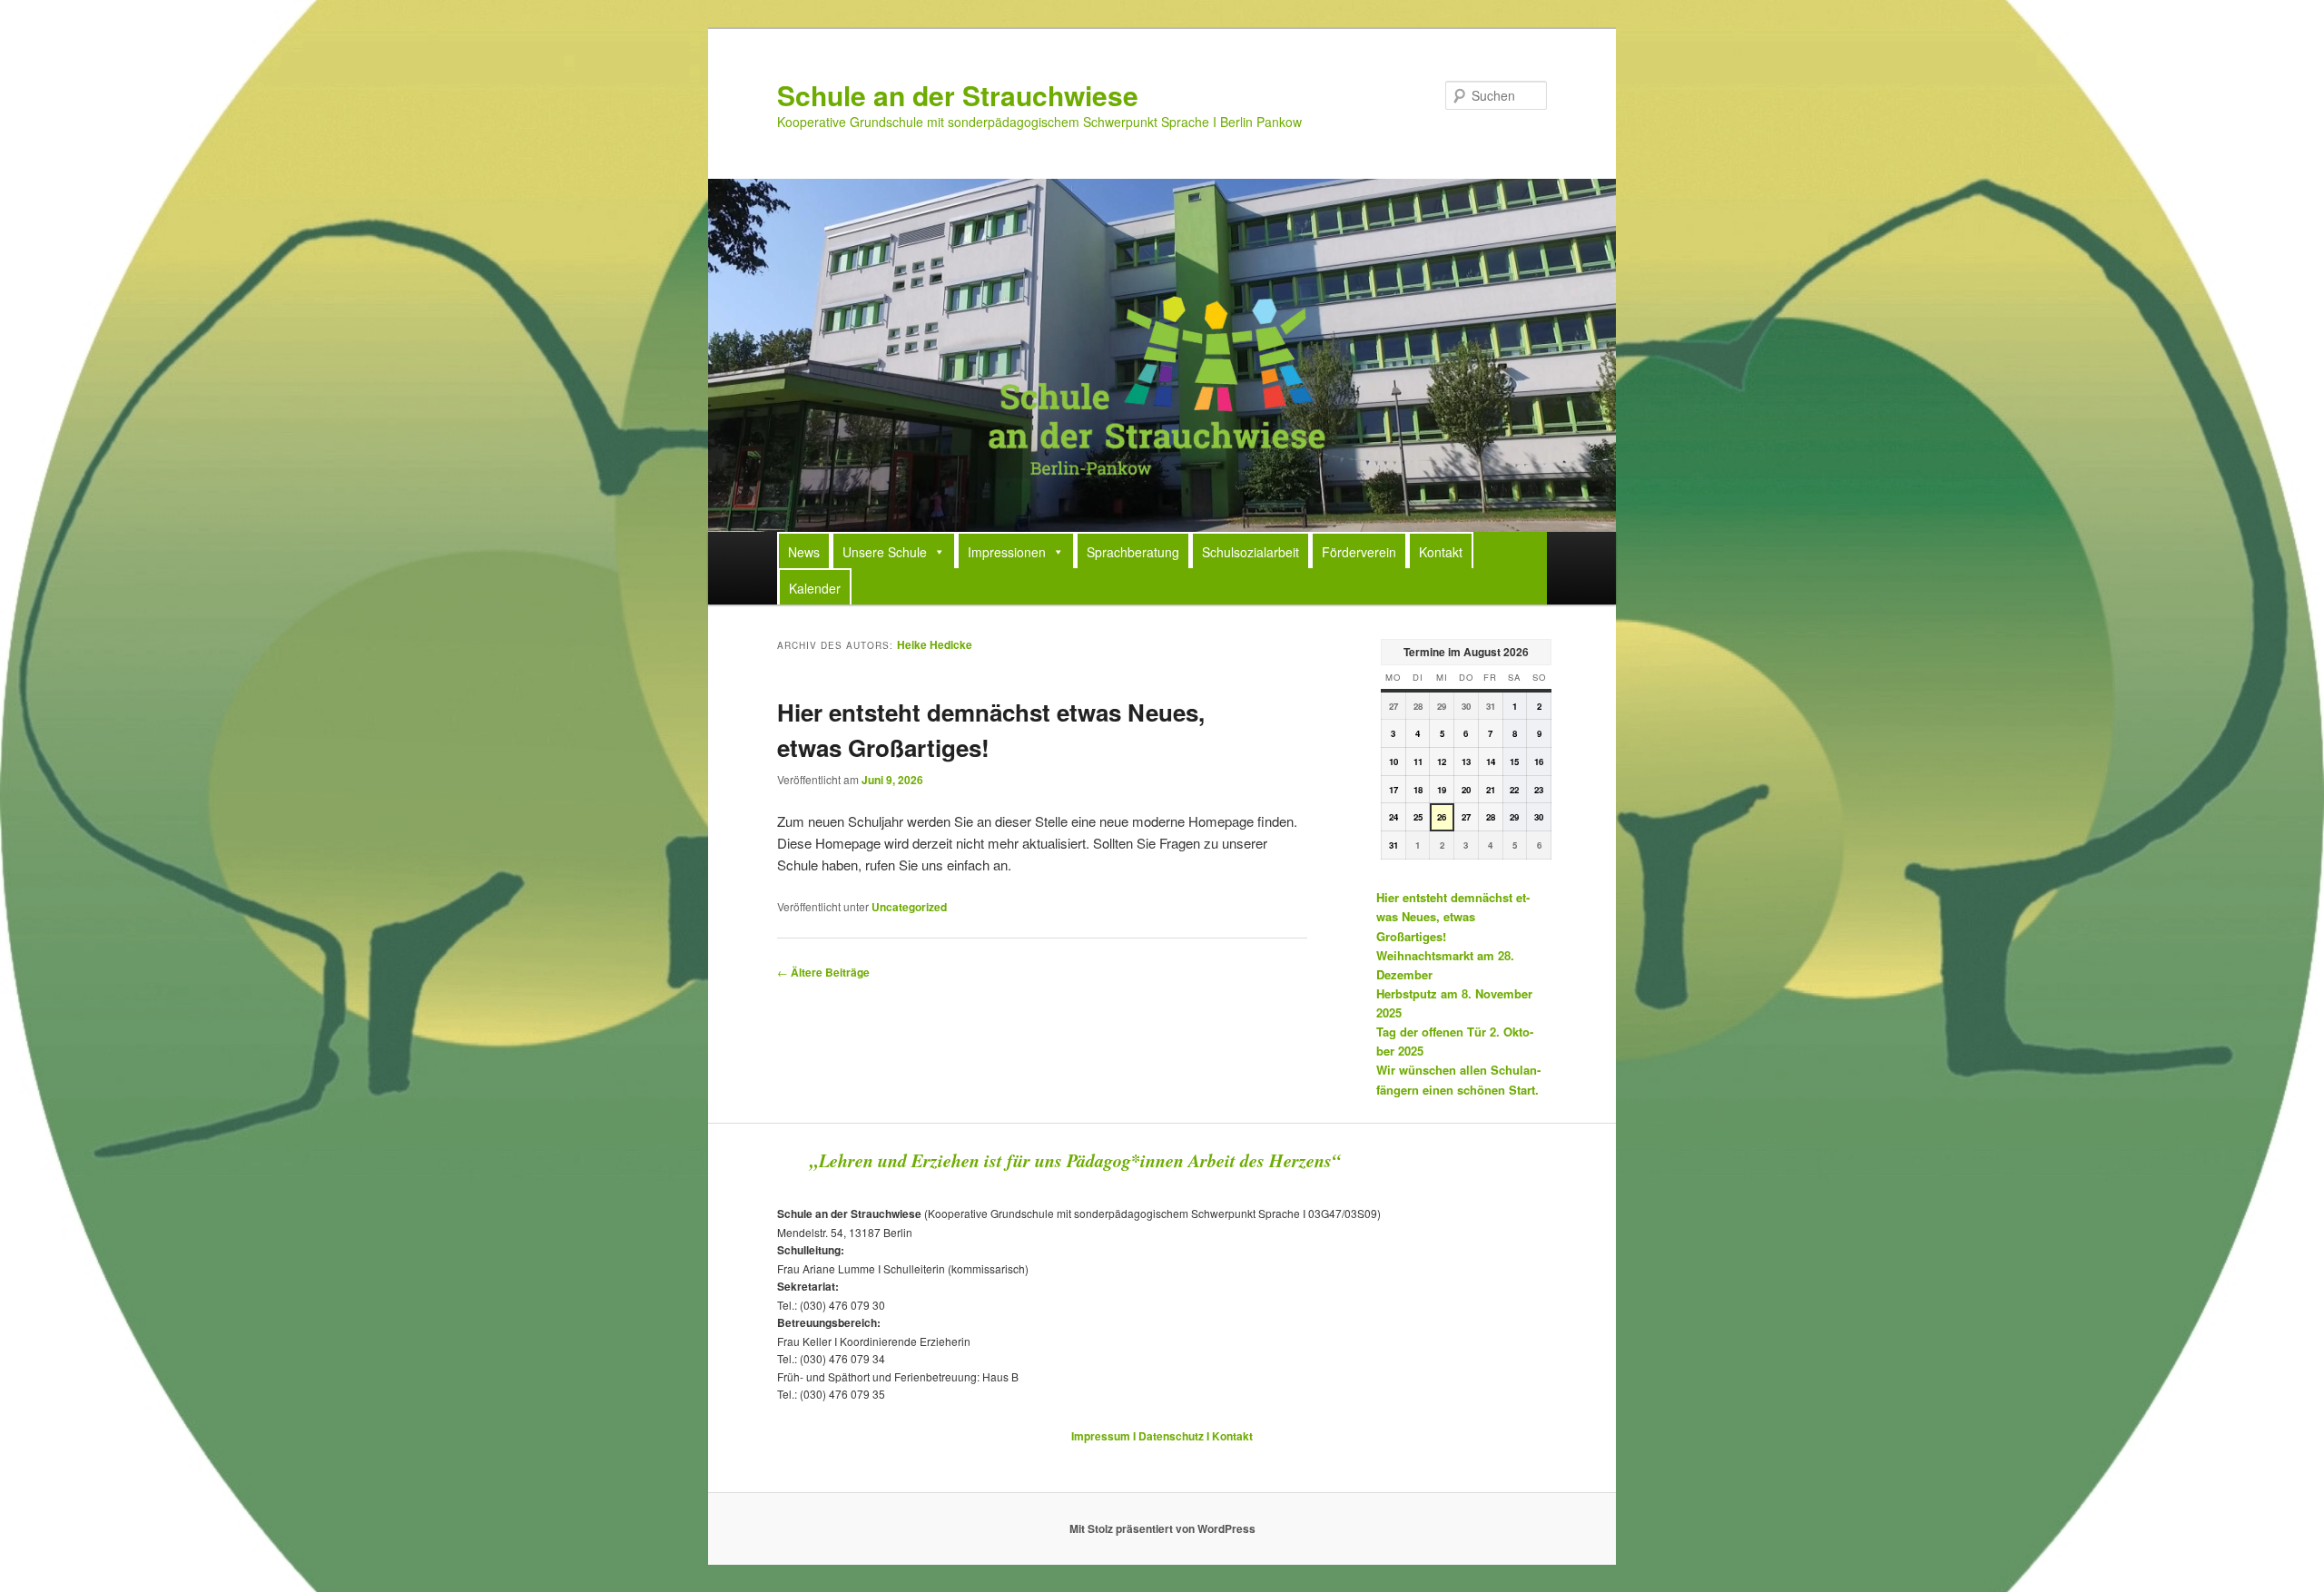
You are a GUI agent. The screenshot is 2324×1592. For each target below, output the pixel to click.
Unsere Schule (885, 552)
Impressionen (1007, 552)
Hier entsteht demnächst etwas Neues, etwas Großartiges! (1453, 916)
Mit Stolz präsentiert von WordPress (1162, 1528)
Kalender (815, 588)
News (804, 552)
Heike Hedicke (935, 644)
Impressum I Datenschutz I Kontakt (1162, 1436)
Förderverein (1359, 552)
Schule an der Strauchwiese (958, 95)
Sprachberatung (1133, 552)
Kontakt (1441, 552)
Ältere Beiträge (823, 972)
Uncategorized (909, 907)
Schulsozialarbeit (1251, 552)
